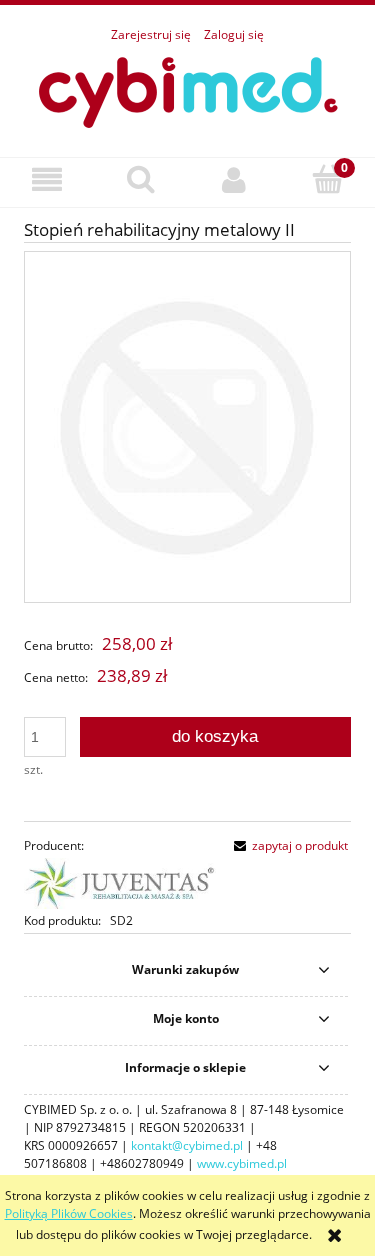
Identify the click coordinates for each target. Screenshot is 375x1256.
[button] (47, 179)
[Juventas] (120, 882)
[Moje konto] (235, 179)
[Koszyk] (328, 178)
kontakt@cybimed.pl (187, 1145)
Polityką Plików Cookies (69, 1213)
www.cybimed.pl (242, 1163)
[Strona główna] (188, 89)
